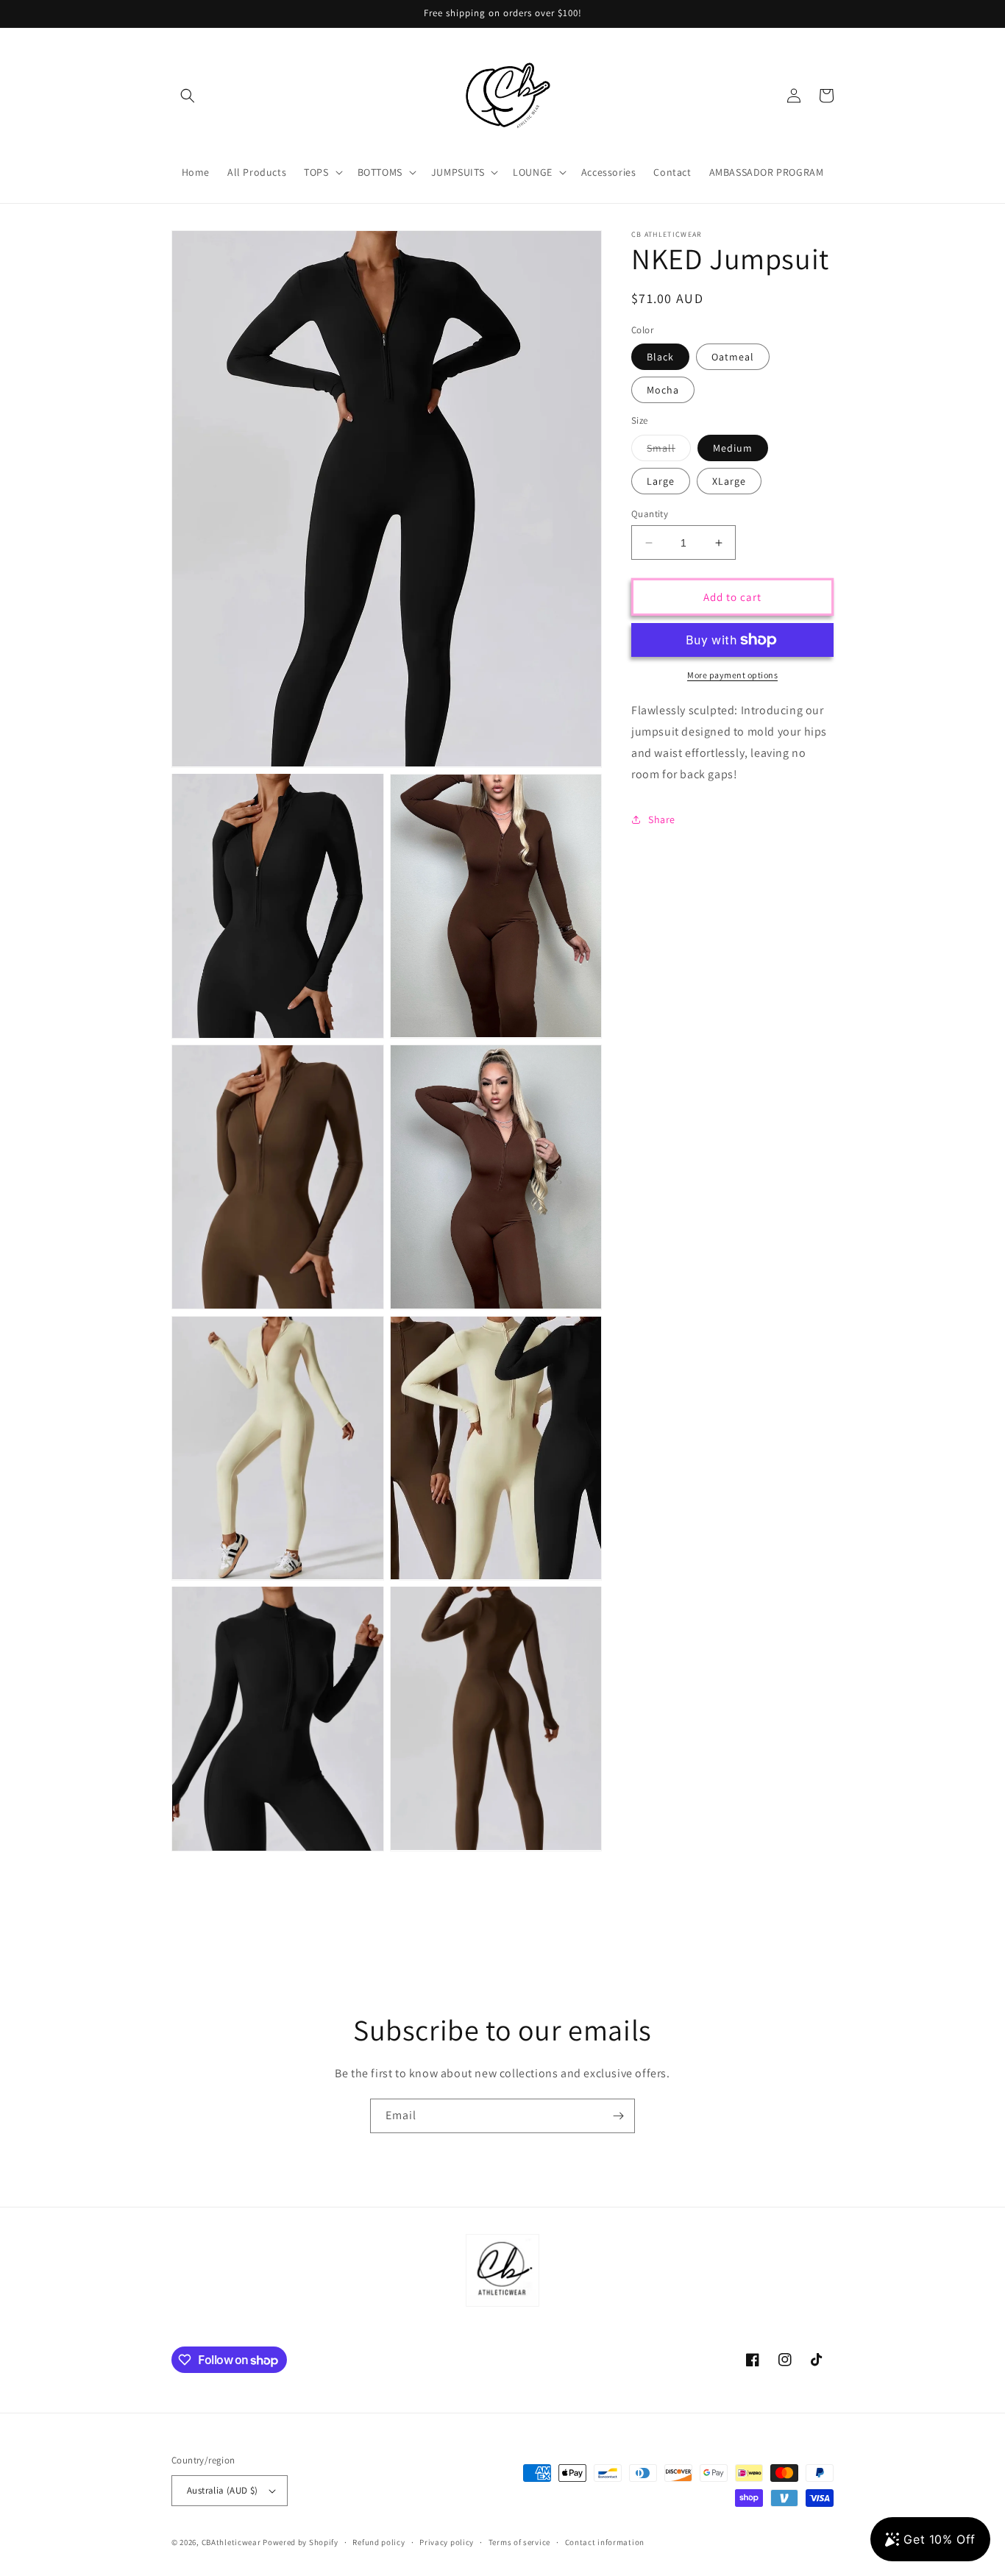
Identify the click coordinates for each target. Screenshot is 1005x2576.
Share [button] (662, 819)
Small (669, 451)
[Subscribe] (618, 2116)
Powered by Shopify (301, 2542)
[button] (188, 96)
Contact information (605, 2542)
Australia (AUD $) (223, 2490)
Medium (733, 448)
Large (661, 481)
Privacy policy (447, 2542)
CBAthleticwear (231, 2542)
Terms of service (519, 2542)
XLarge (729, 481)
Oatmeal (733, 357)
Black (660, 357)
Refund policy (379, 2542)
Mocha (663, 390)
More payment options (732, 675)
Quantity (650, 514)
